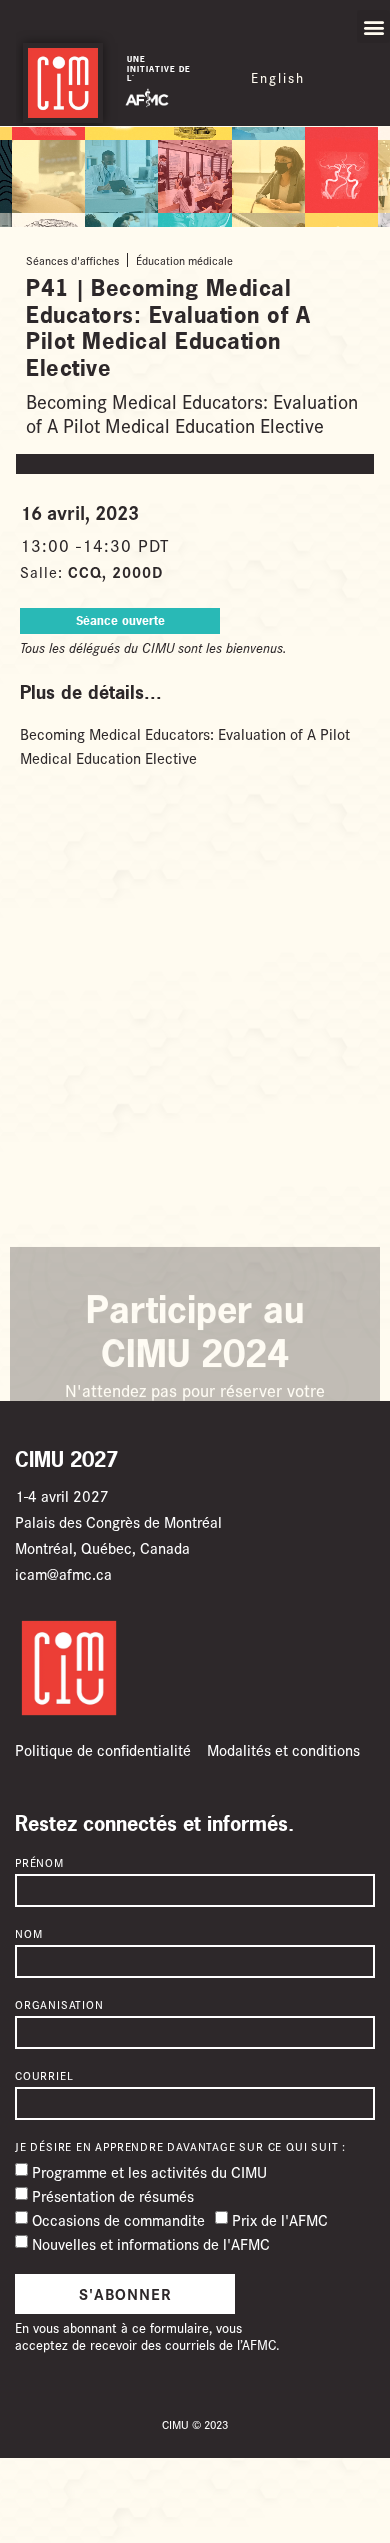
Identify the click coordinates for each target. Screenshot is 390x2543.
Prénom (39, 1863)
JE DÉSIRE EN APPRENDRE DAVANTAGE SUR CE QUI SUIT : (180, 2147)
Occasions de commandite (118, 2219)
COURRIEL (44, 2076)
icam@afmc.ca (63, 1573)
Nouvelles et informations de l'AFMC (151, 2243)
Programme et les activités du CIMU (149, 2171)
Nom (28, 1934)
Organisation (59, 2005)
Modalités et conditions (283, 1749)
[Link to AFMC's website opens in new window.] (147, 96)
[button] (373, 26)
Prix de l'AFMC (280, 2219)
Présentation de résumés (113, 2195)
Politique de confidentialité (103, 1749)
